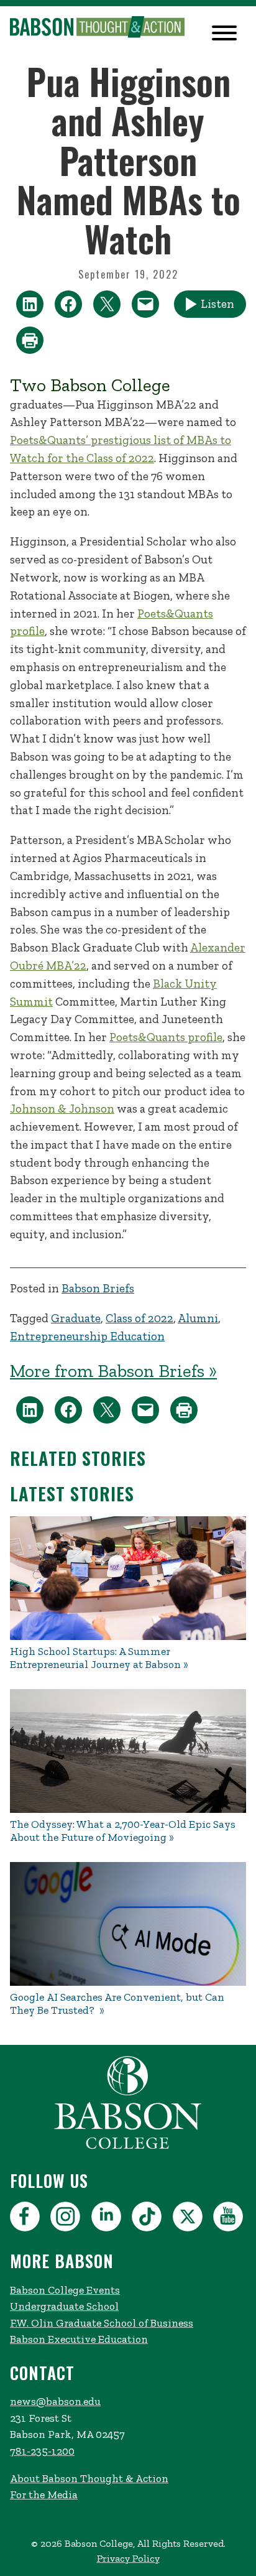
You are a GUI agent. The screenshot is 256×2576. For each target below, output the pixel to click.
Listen (217, 304)
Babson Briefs (98, 1288)
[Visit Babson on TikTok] (148, 2219)
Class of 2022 (139, 1318)
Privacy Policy (128, 2558)
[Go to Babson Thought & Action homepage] (97, 28)
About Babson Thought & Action (89, 2478)
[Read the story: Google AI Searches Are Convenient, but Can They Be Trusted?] (128, 1924)
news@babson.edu (55, 2401)
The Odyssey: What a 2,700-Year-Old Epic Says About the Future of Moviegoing (123, 1831)
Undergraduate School (64, 2306)
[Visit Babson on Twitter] (189, 2219)
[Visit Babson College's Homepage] (128, 2147)
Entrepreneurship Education (87, 1336)
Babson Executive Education (79, 2339)
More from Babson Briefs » (113, 1371)
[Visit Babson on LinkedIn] (108, 2219)
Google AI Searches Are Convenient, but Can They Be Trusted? (117, 2004)
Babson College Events (65, 2290)
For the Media (44, 2495)
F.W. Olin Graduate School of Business (102, 2323)
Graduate (76, 1318)
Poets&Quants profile (166, 1037)
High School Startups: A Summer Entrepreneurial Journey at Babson (95, 1658)
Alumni (198, 1318)
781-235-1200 (42, 2451)
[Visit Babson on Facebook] (26, 2219)
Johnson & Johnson (62, 1109)
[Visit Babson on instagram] (67, 2219)
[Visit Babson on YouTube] (230, 2219)
